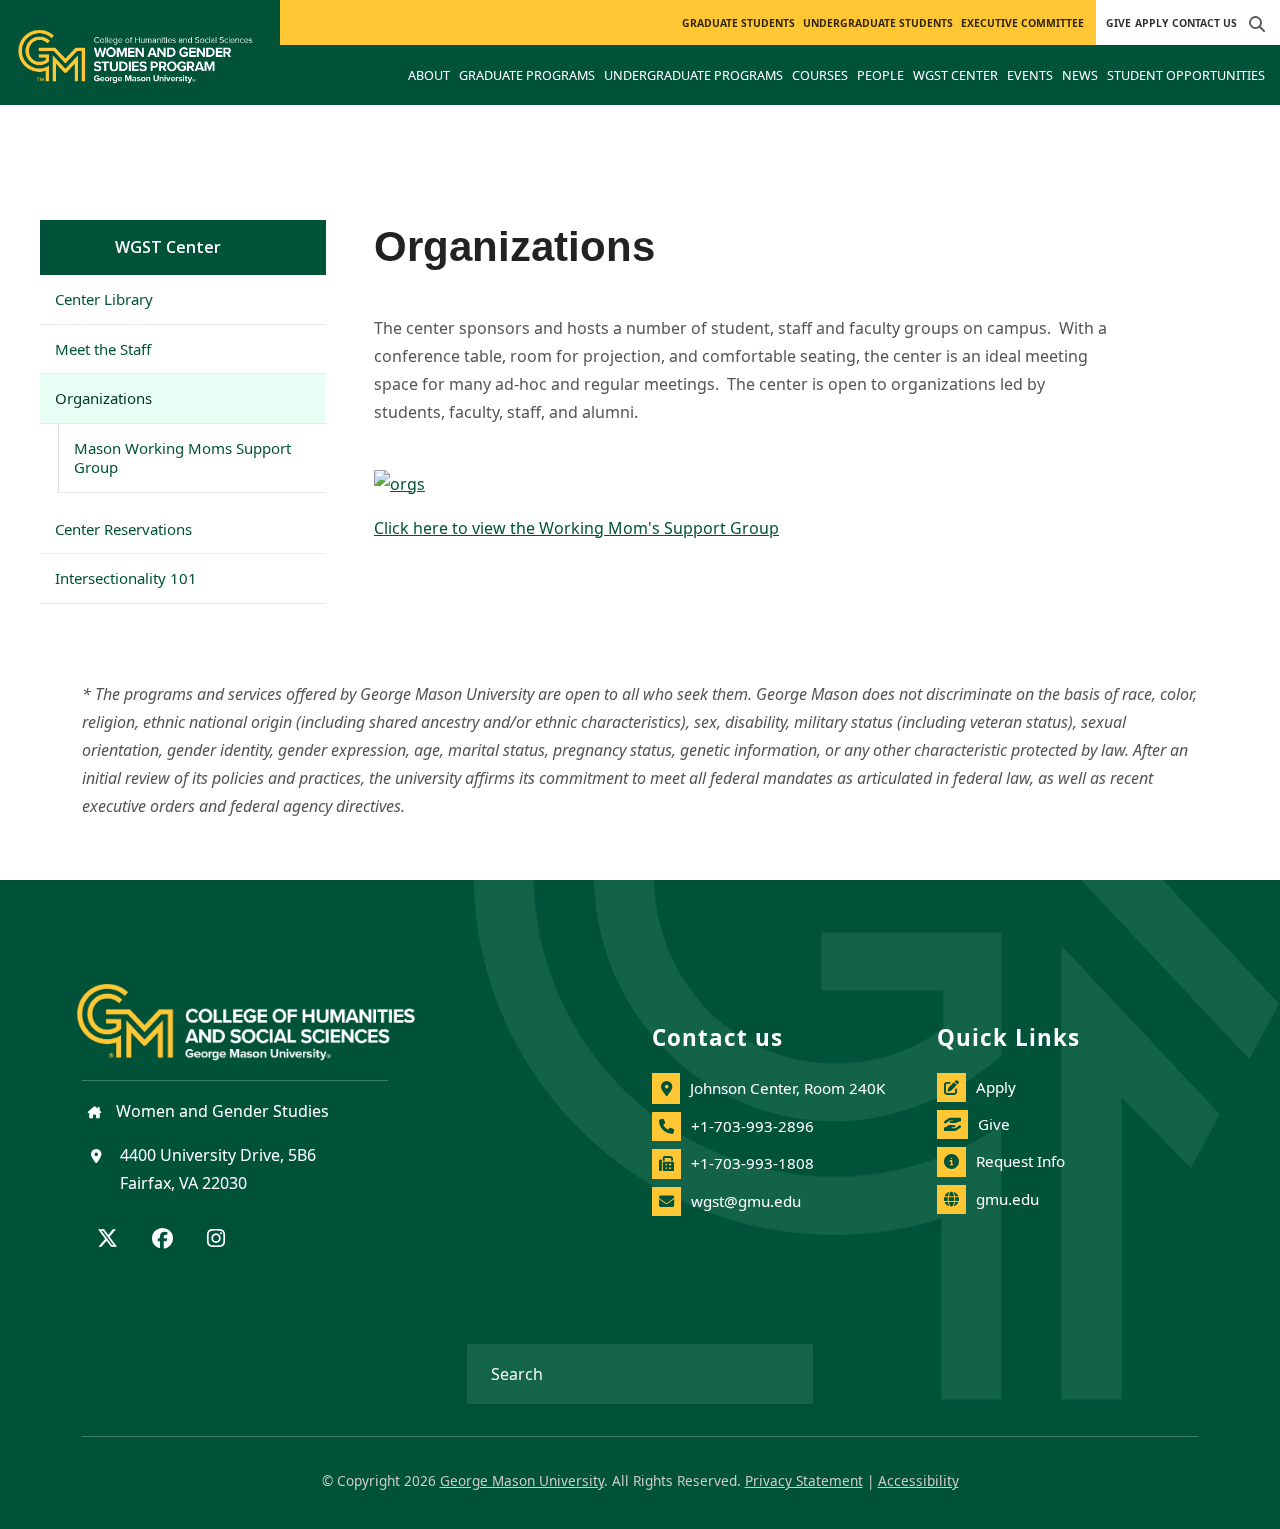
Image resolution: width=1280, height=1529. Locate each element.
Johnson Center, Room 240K (787, 1088)
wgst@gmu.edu (746, 1201)
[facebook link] (162, 1240)
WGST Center (168, 247)
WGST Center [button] (955, 75)
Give (1118, 23)
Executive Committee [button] (1022, 23)
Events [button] (1030, 75)
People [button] (880, 75)
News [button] (1080, 75)
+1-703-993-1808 (752, 1163)
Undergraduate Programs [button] (693, 75)
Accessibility (918, 1480)
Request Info (1020, 1161)
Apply (1151, 23)
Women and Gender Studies (220, 1111)
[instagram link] (216, 1240)
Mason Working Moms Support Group (182, 457)
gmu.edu (1007, 1199)
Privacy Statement (804, 1480)
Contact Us (1204, 23)
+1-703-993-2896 (752, 1126)
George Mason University (522, 1480)
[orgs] (746, 484)
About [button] (429, 75)
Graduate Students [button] (738, 23)
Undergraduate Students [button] (878, 23)
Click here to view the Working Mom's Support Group (576, 528)
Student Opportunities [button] (1186, 75)
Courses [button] (820, 75)
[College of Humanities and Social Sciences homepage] (266, 1010)
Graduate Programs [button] (527, 75)
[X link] (107, 1240)
